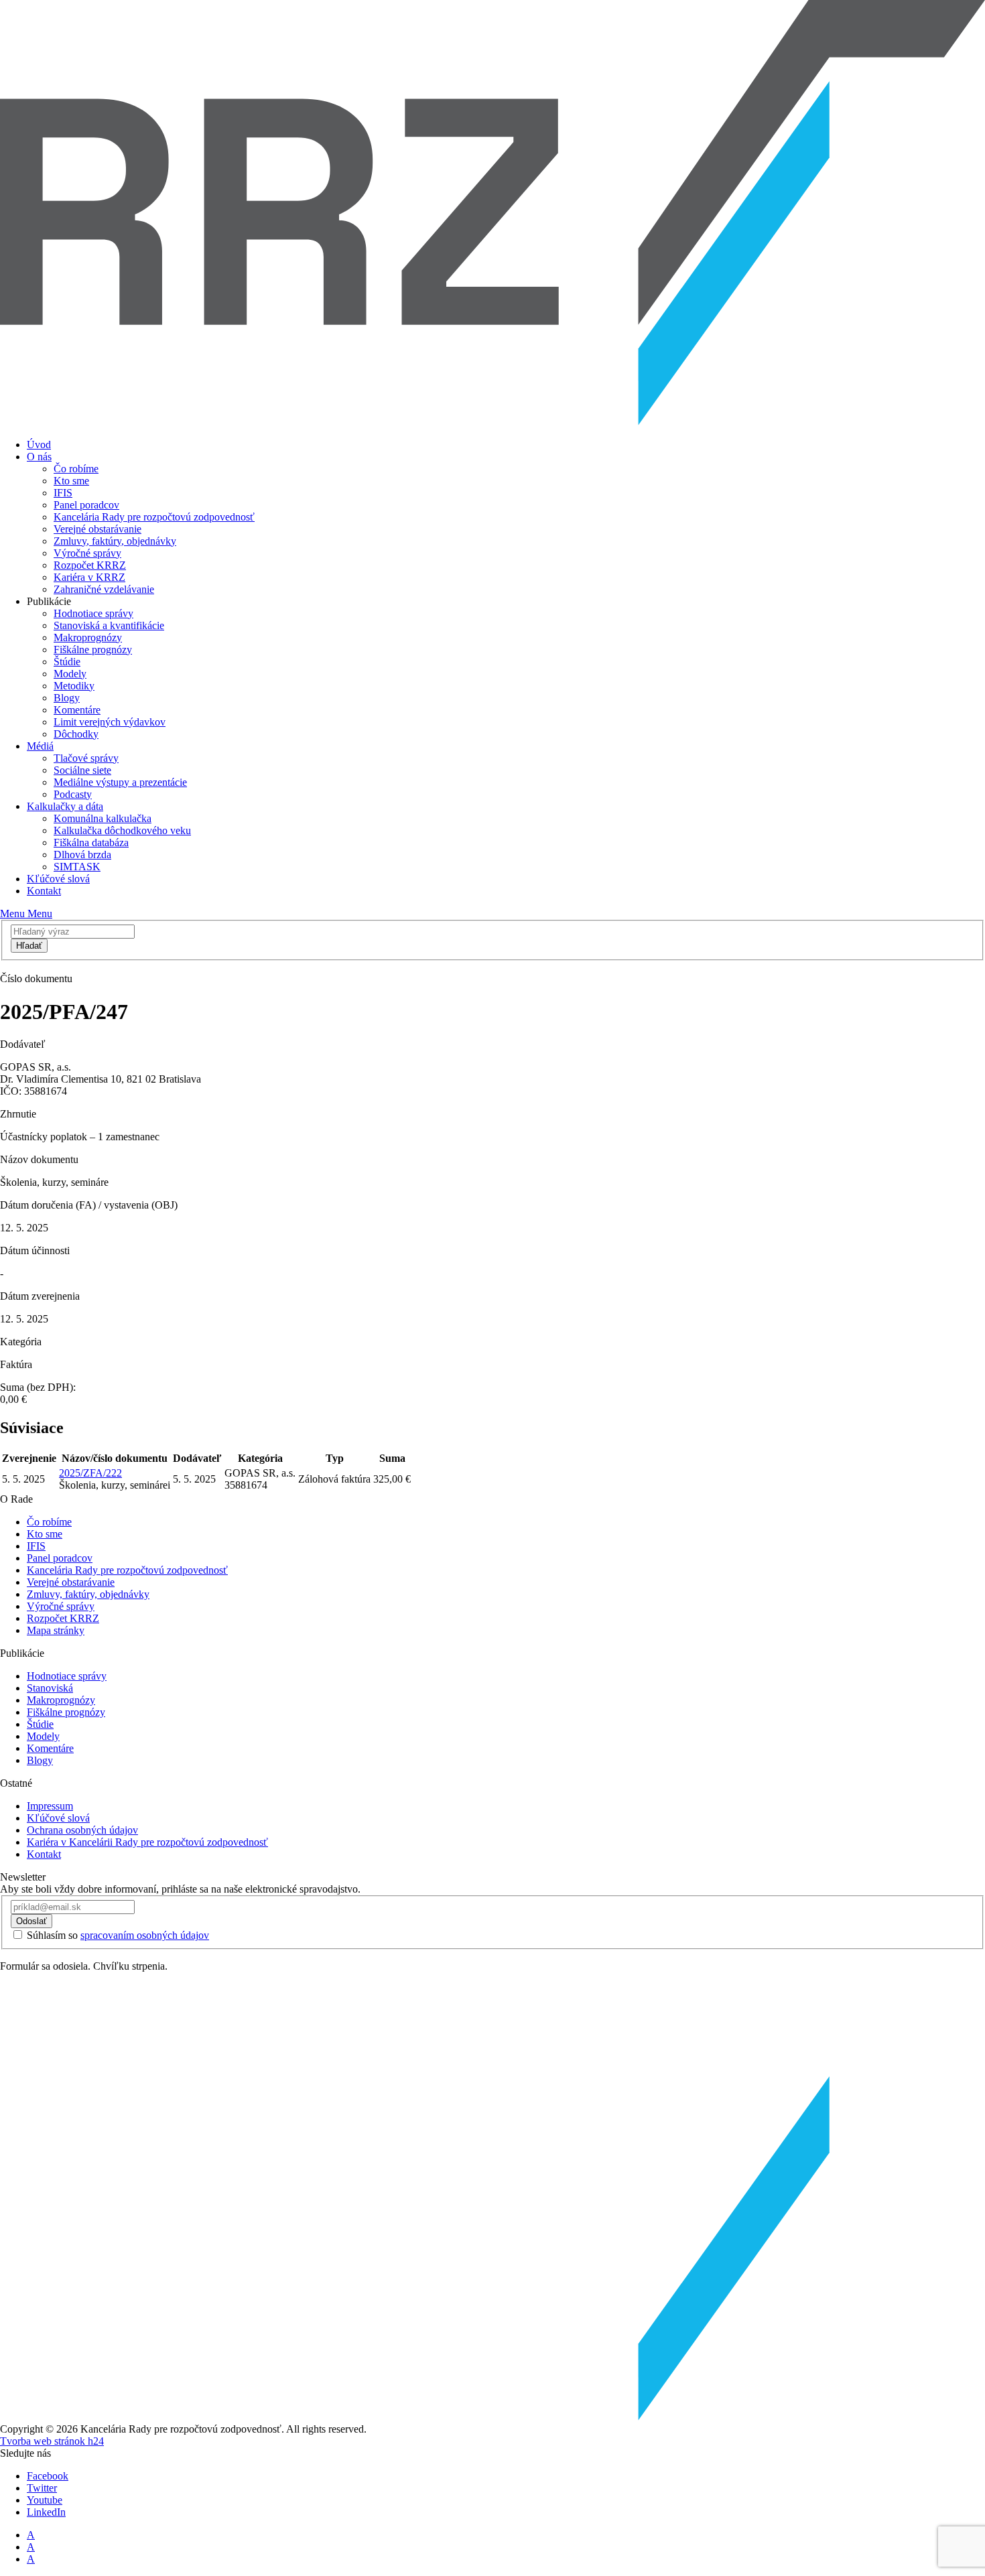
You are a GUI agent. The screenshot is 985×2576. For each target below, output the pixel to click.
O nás (39, 457)
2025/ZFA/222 (90, 1473)
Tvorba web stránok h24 (52, 2441)
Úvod (39, 445)
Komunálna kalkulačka (103, 818)
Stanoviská (50, 1688)
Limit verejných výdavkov (110, 722)
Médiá (40, 746)
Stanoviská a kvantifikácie (109, 625)
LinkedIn (46, 2512)
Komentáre (77, 710)
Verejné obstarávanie (97, 529)
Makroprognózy (88, 637)
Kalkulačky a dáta (65, 806)
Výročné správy (87, 553)
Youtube (45, 2500)
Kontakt (44, 891)
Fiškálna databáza (91, 842)
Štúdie (67, 662)
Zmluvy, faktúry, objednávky (115, 541)
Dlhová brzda (82, 855)
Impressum (50, 1806)
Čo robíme (76, 469)
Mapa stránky (56, 1630)
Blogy (67, 698)
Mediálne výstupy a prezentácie (120, 782)
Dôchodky (76, 734)
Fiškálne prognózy (93, 650)
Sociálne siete (82, 770)
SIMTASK (77, 867)
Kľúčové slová (58, 879)
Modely (70, 674)
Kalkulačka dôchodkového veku (122, 830)
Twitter (42, 2488)
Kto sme (71, 481)
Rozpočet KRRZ (90, 565)
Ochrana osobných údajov (82, 1830)
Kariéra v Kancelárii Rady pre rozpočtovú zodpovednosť (147, 1842)
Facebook (48, 2476)
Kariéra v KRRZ (89, 577)
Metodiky (74, 686)
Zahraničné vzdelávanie (104, 589)
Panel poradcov (86, 505)
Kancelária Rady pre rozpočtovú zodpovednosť (154, 517)
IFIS (63, 493)
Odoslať (31, 1921)
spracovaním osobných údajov (145, 1935)
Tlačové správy (86, 758)
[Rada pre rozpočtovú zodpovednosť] (492, 422)
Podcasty (73, 794)
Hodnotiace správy (93, 613)
